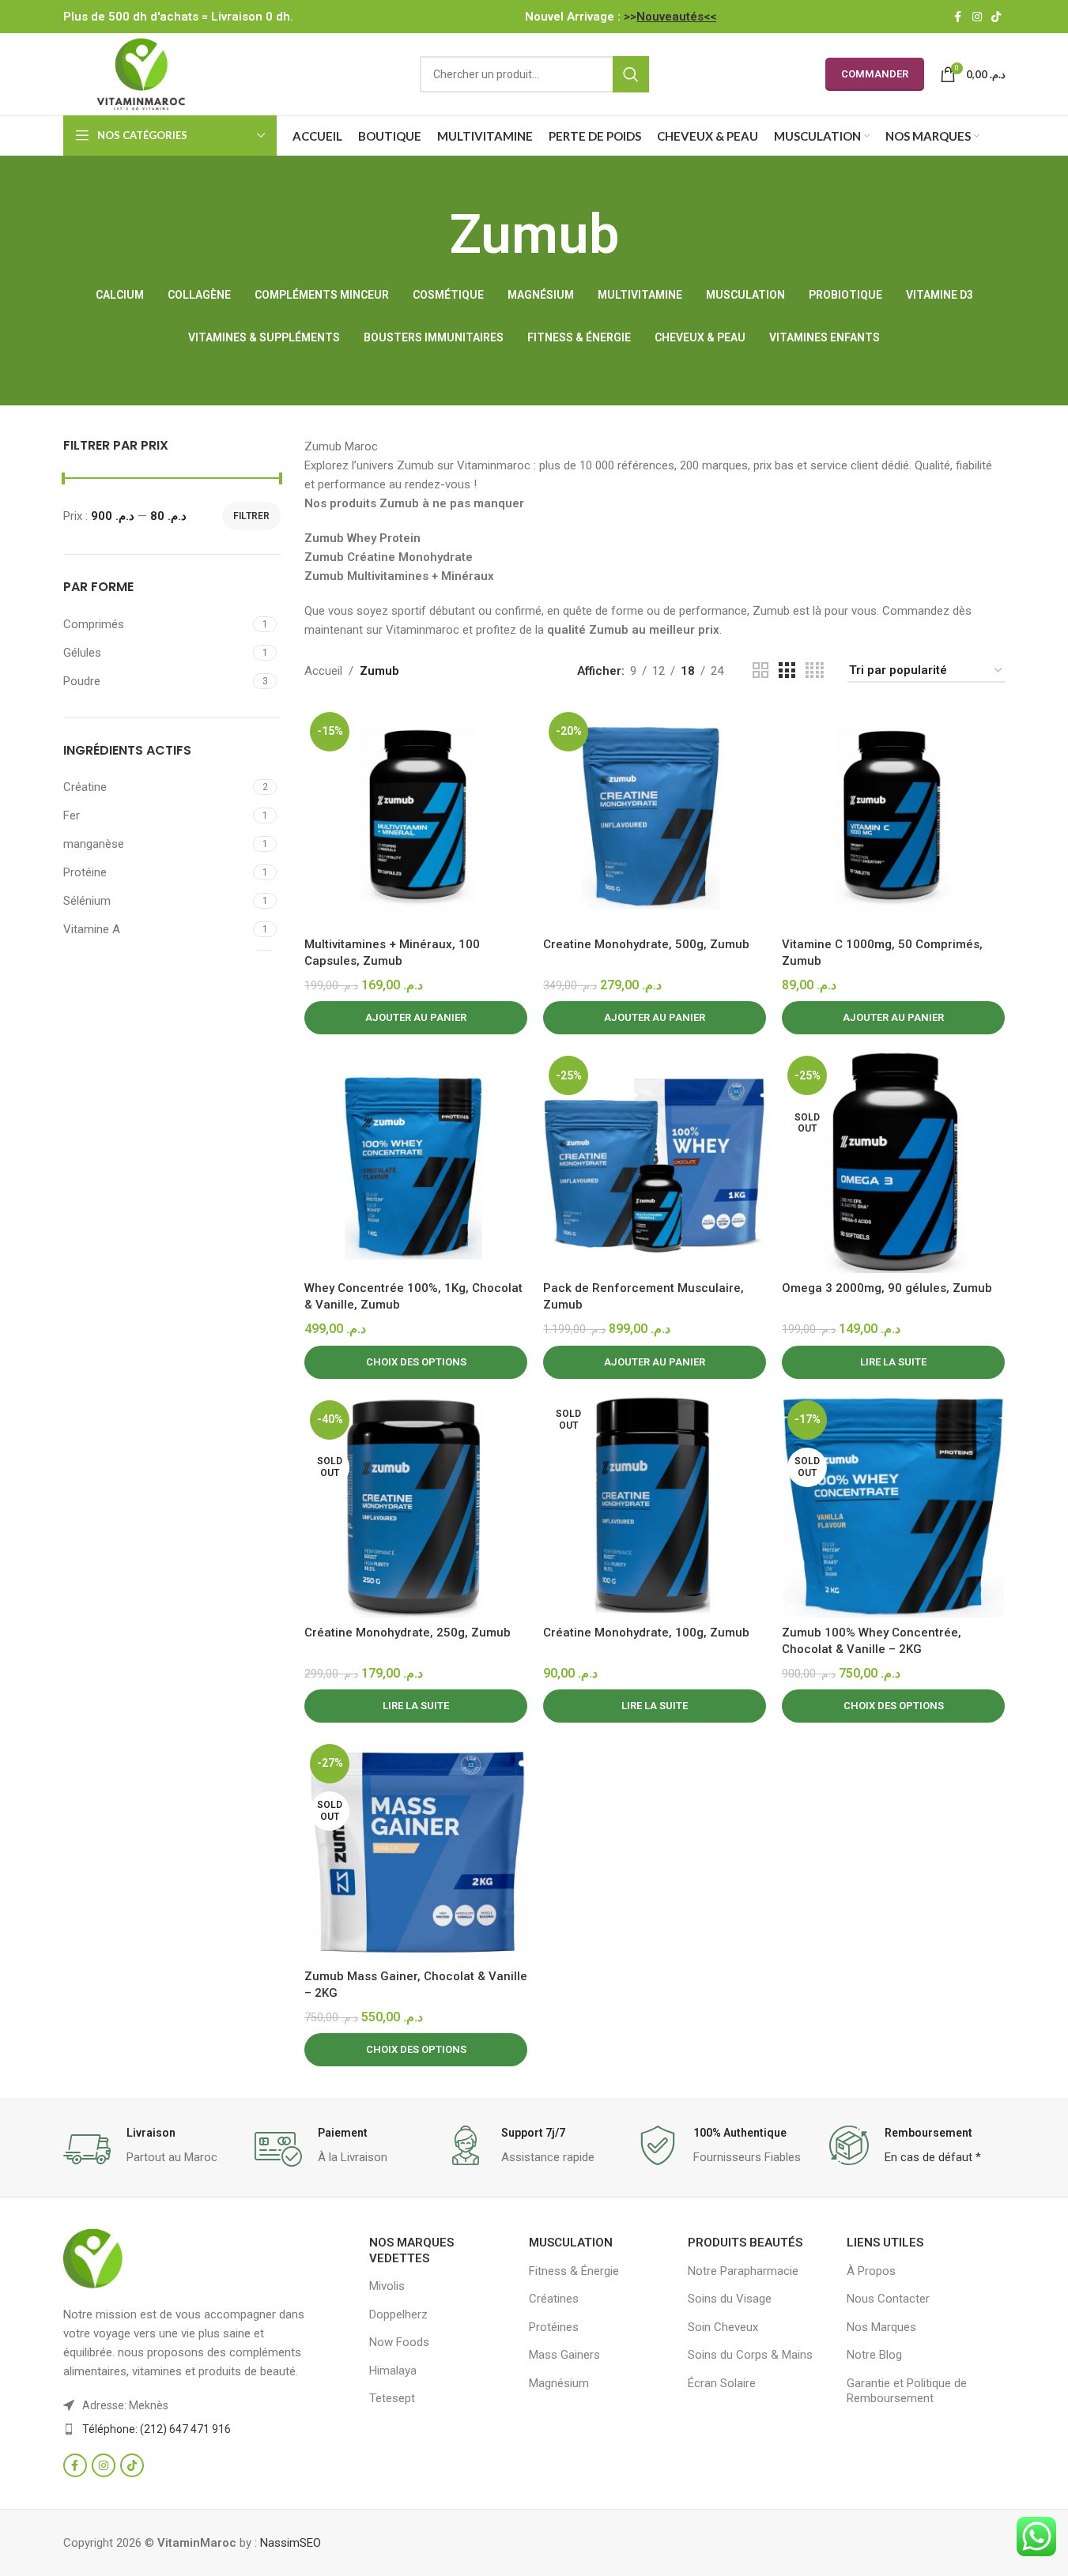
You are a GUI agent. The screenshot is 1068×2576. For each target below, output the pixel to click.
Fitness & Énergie (574, 2271)
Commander (875, 74)
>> (670, 17)
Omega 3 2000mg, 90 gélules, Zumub (887, 1288)
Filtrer (251, 516)
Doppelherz (398, 2314)
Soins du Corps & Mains (750, 2355)
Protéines (554, 2327)
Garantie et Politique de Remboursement (907, 2391)
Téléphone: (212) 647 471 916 (157, 2429)
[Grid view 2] (760, 671)
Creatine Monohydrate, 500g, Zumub (646, 944)
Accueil (323, 671)
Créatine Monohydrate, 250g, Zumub (408, 1633)
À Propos (871, 2271)
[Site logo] (141, 73)
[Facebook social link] (958, 17)
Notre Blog (874, 2355)
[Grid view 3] (787, 671)
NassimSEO (291, 2543)
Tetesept (392, 2398)
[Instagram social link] (977, 17)
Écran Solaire (722, 2383)
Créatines (554, 2299)
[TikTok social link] (996, 17)
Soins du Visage (730, 2299)
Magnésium (559, 2383)
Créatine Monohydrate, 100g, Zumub (646, 1633)
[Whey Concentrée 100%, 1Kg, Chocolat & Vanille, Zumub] (416, 1162)
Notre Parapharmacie (743, 2271)
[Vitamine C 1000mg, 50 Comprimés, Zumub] (893, 818)
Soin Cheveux (723, 2327)
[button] (416, 1018)
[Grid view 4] (815, 671)
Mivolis (387, 2286)
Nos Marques (881, 2327)
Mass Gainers (564, 2355)
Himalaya (393, 2371)
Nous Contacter (888, 2299)
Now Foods (399, 2342)
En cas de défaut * (933, 2157)
